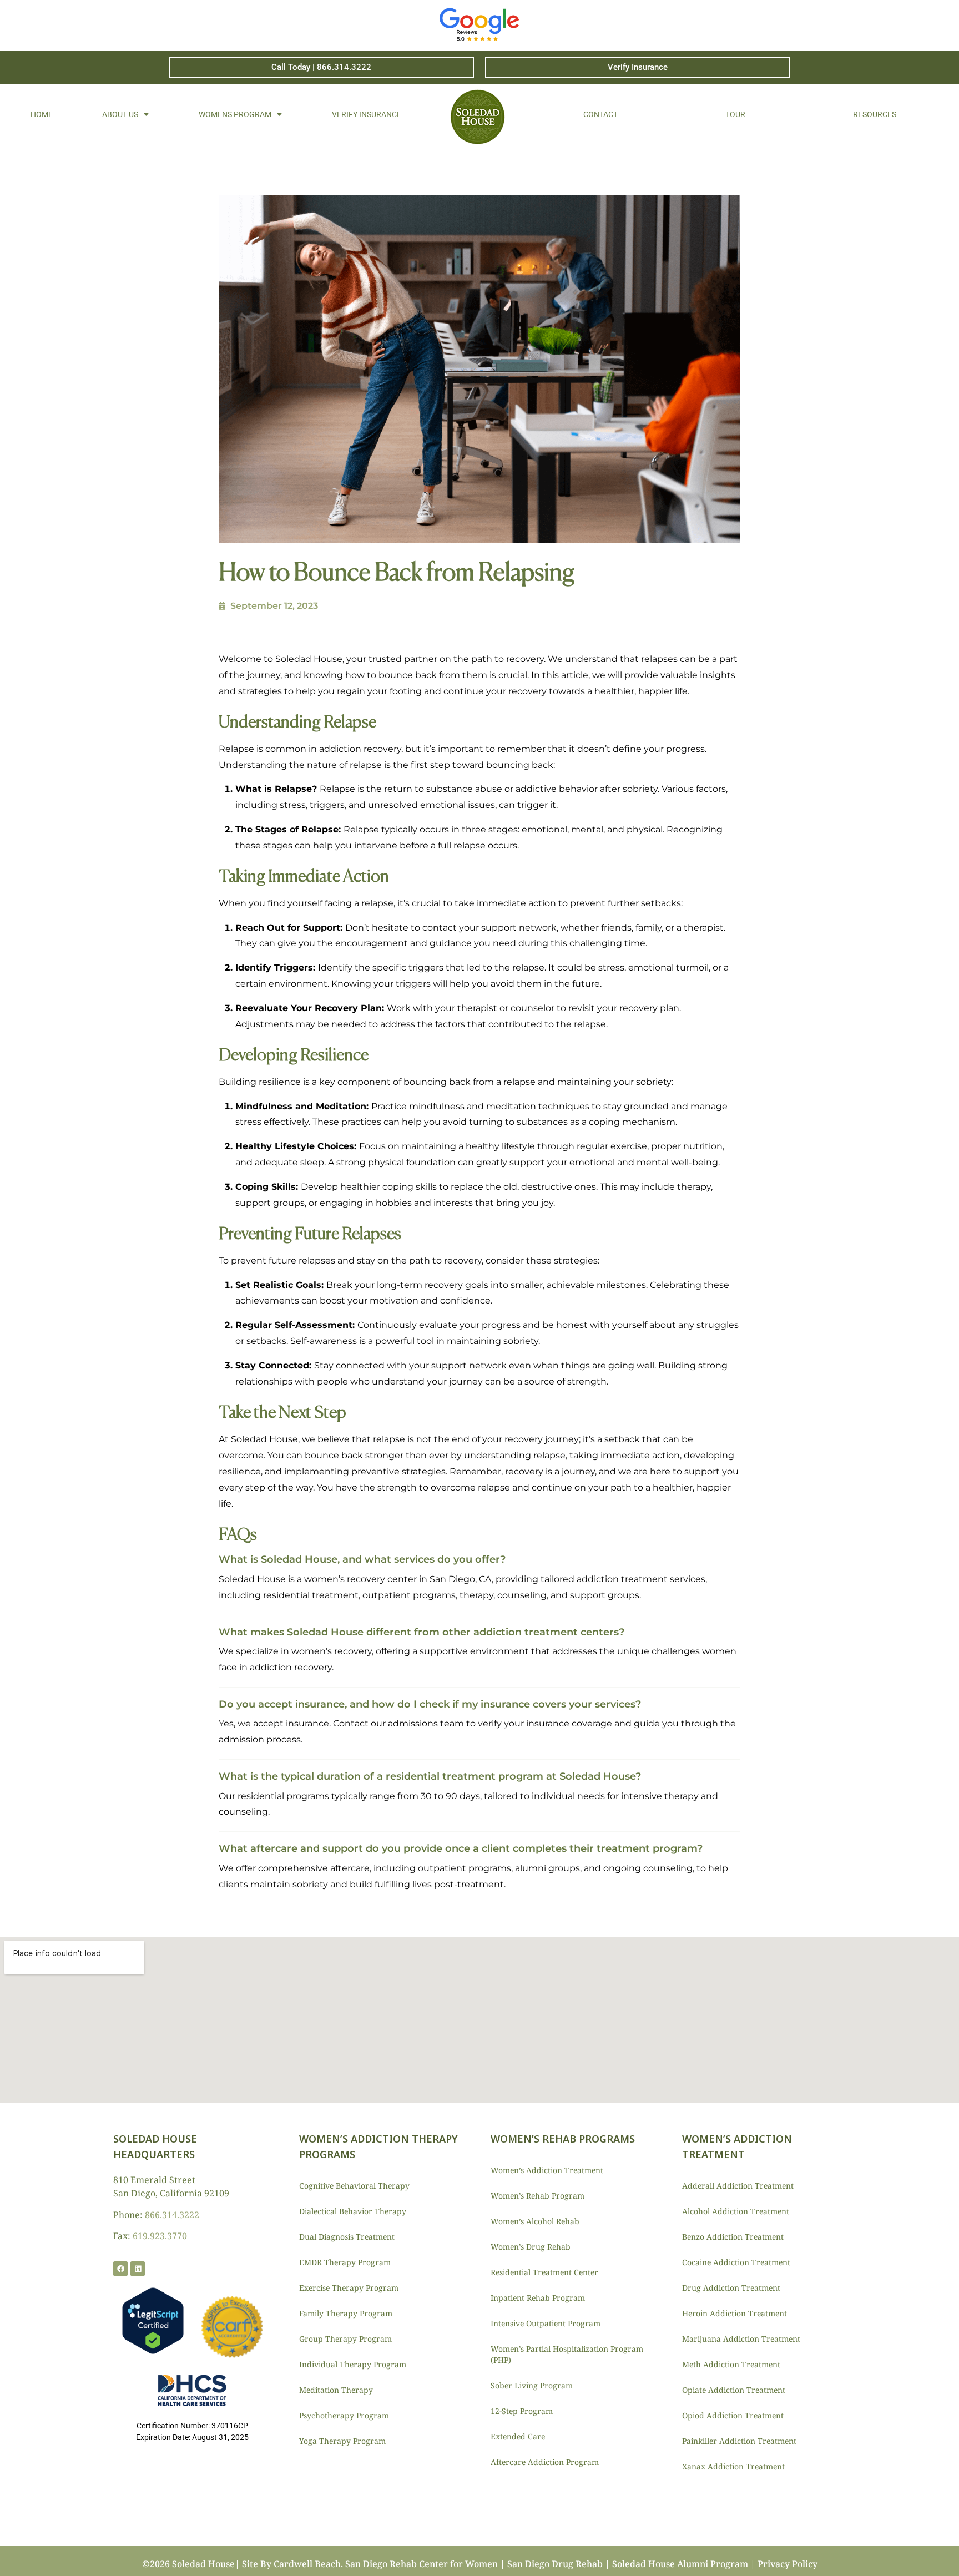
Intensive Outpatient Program (546, 2323)
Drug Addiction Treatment (731, 2288)
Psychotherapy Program (344, 2415)
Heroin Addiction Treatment (735, 2313)
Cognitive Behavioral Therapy (354, 2186)
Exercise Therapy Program (349, 2288)
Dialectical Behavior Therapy (353, 2211)
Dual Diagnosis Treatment (347, 2237)
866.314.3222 (172, 2215)
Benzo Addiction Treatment (733, 2237)
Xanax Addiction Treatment (733, 2466)
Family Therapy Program (346, 2313)
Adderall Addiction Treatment (738, 2186)
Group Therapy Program (345, 2339)
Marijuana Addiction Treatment (741, 2339)
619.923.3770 (160, 2236)
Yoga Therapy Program (342, 2441)
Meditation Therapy (336, 2390)
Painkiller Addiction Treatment (739, 2441)
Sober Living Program (532, 2385)
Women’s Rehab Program (537, 2196)
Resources (875, 114)
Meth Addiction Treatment (731, 2364)
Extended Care (518, 2436)
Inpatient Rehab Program (538, 2298)
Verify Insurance (367, 114)
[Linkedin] (138, 2269)
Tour (735, 114)
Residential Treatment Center (544, 2272)
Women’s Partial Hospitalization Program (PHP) (567, 2354)
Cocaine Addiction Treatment (736, 2262)
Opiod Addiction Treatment (733, 2415)
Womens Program (235, 114)
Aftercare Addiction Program (545, 2462)
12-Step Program (522, 2411)
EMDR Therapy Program (345, 2262)
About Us (120, 114)
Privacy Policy (788, 2564)
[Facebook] (120, 2269)
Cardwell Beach (307, 2564)
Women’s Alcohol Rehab (535, 2221)
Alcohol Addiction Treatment (736, 2211)
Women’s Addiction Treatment (547, 2170)
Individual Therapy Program (353, 2364)
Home (42, 114)
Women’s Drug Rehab (531, 2247)
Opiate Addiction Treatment (734, 2390)
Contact (600, 114)
